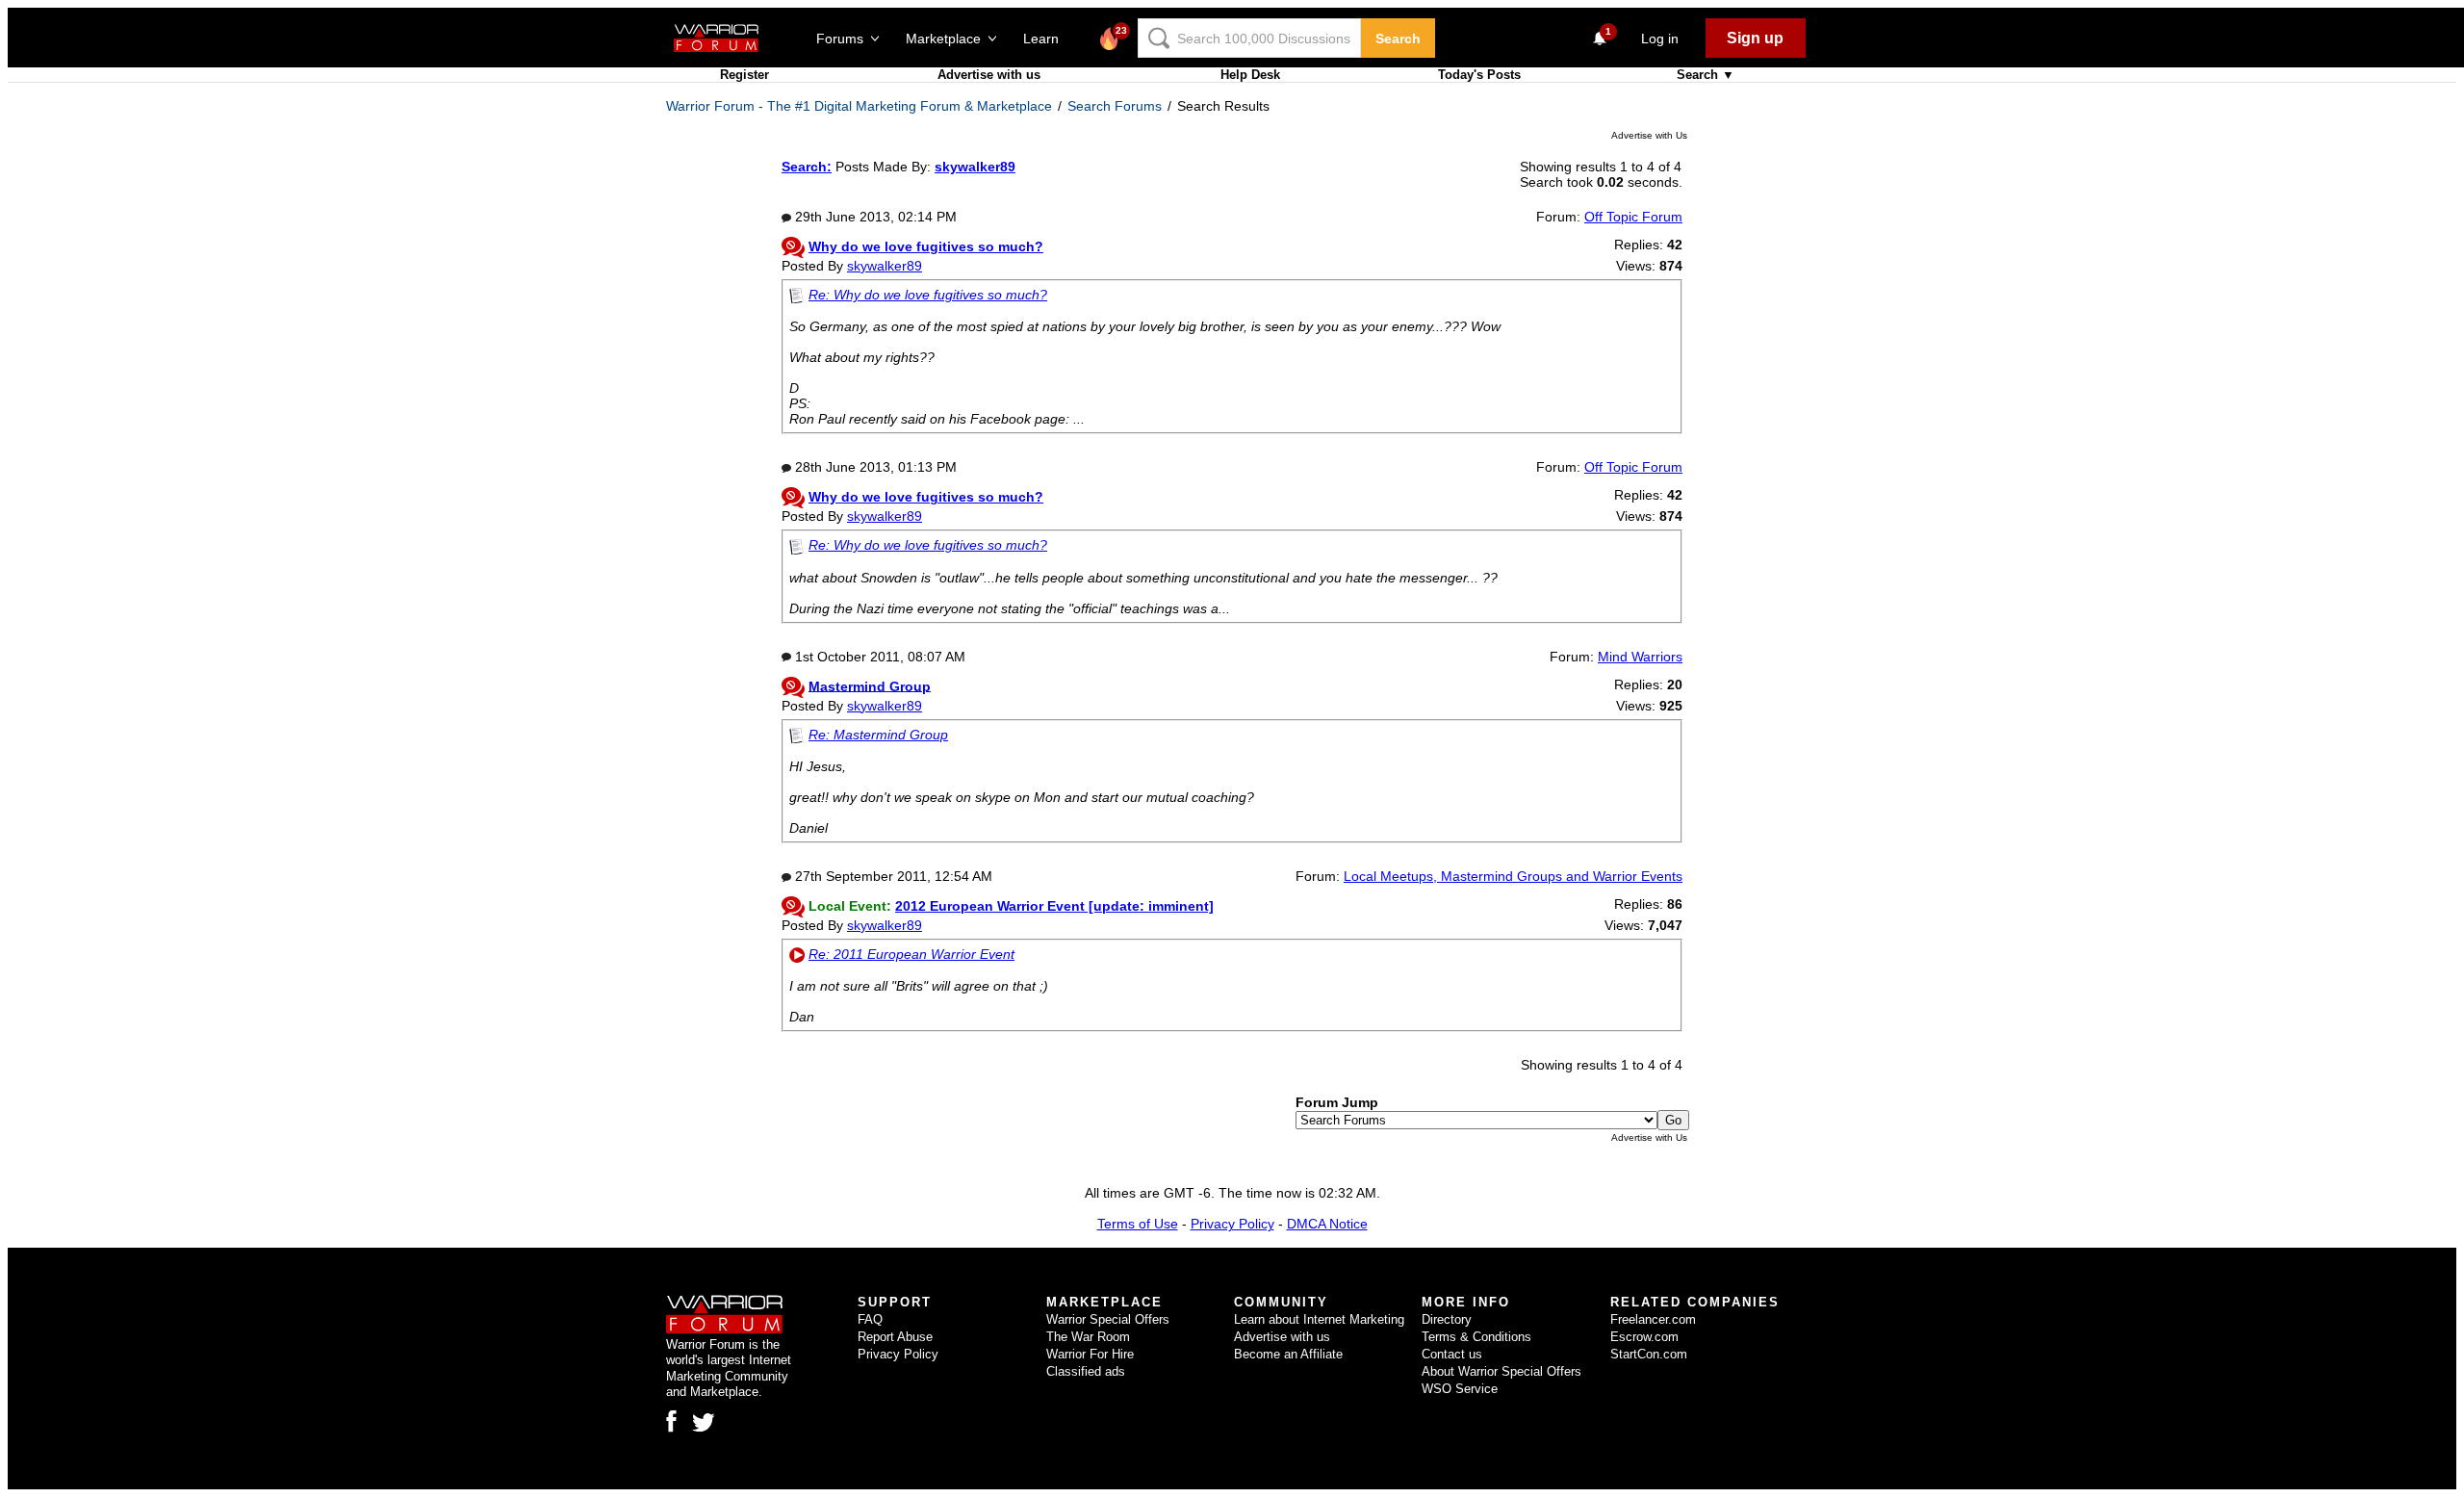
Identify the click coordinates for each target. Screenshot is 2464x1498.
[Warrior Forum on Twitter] (704, 1423)
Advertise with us (989, 75)
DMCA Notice (1327, 1224)
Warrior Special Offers (1108, 1319)
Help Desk (1250, 75)
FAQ (870, 1319)
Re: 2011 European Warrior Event (911, 954)
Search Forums (1115, 106)
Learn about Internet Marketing (1319, 1319)
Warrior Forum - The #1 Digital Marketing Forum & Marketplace (859, 106)
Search (1398, 39)
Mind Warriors (1640, 657)
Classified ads (1086, 1371)
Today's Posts (1479, 75)
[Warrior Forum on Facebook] (671, 1421)
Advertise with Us (1649, 135)
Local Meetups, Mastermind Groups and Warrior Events (1513, 876)
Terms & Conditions (1476, 1337)
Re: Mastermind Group (878, 735)
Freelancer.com (1653, 1319)
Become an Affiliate (1288, 1354)
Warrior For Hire (1090, 1354)
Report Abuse (895, 1337)
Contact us (1452, 1354)
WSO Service (1460, 1389)
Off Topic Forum (1633, 217)
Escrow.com (1644, 1337)
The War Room (1088, 1337)
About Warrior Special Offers (1501, 1371)
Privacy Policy (1232, 1224)
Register (744, 75)
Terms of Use (1138, 1224)
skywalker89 (885, 266)
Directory (1447, 1319)
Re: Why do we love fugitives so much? (928, 295)
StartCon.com (1649, 1354)
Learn (1047, 39)
